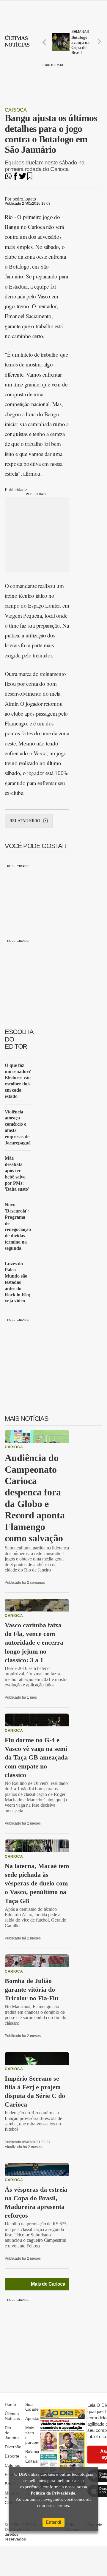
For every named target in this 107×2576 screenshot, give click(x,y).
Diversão (13, 2447)
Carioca (16, 110)
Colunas (12, 2465)
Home (10, 2404)
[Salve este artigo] (30, 178)
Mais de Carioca (48, 2284)
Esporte (12, 2456)
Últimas (17, 41)
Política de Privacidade (53, 2493)
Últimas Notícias (12, 2416)
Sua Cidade (32, 2407)
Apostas (33, 2418)
